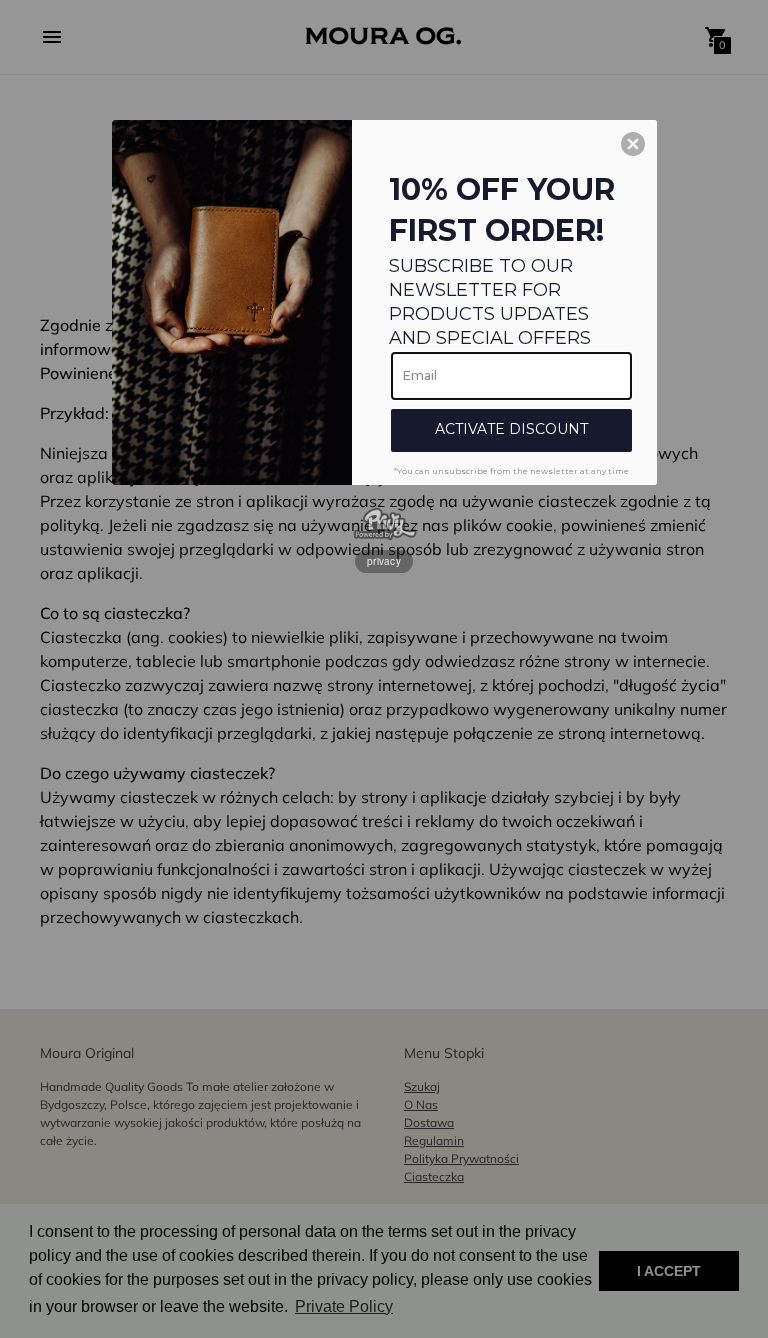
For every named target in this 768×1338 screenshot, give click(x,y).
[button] (633, 144)
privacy (384, 561)
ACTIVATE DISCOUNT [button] (511, 429)
